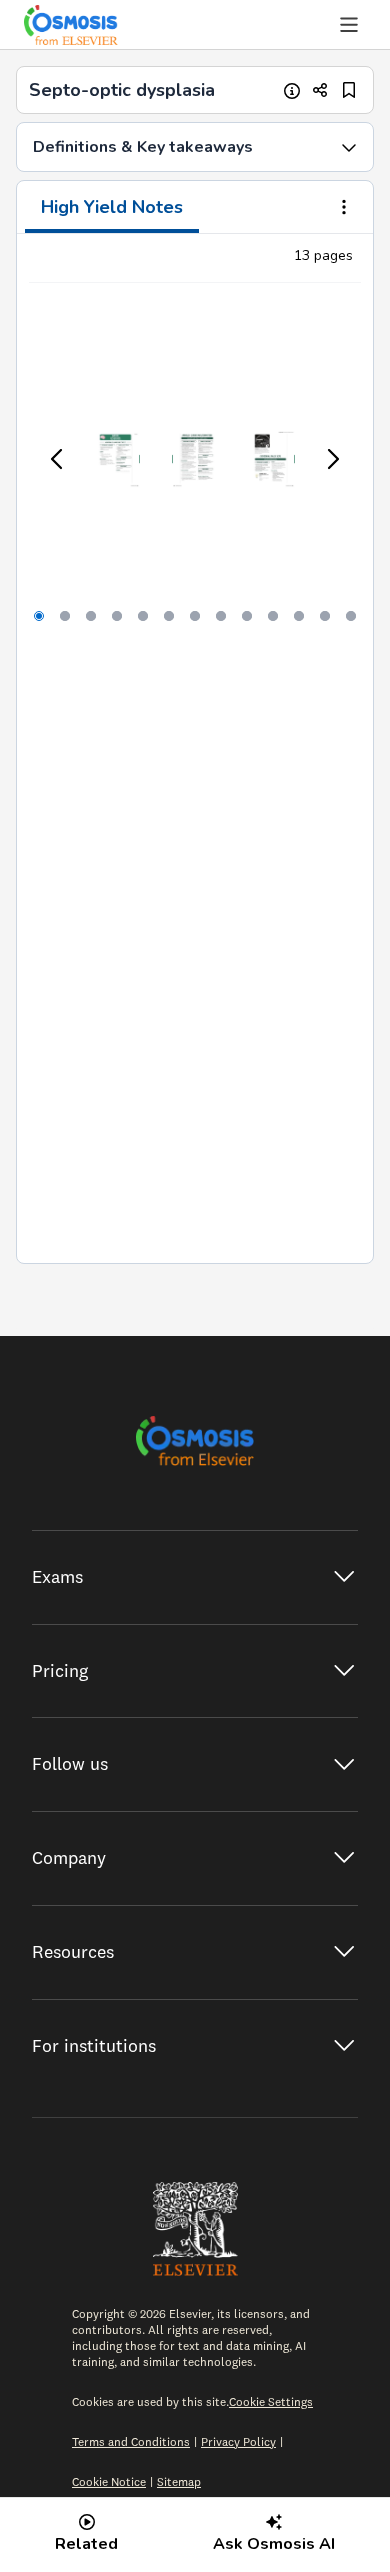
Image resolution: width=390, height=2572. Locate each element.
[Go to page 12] (325, 616)
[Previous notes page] (58, 459)
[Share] (320, 90)
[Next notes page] (332, 459)
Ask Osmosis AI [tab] (274, 2544)
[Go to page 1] (39, 616)
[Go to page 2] (65, 616)
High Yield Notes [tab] (112, 207)
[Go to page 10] (273, 616)
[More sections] (344, 209)
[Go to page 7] (195, 616)
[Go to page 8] (221, 616)
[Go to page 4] (117, 616)
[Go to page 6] (169, 616)
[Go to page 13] (351, 616)
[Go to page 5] (143, 616)
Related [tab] (86, 2544)
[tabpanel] (195, 748)
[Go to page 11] (299, 616)
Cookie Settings (271, 2401)
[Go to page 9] (247, 616)
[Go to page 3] (91, 616)
